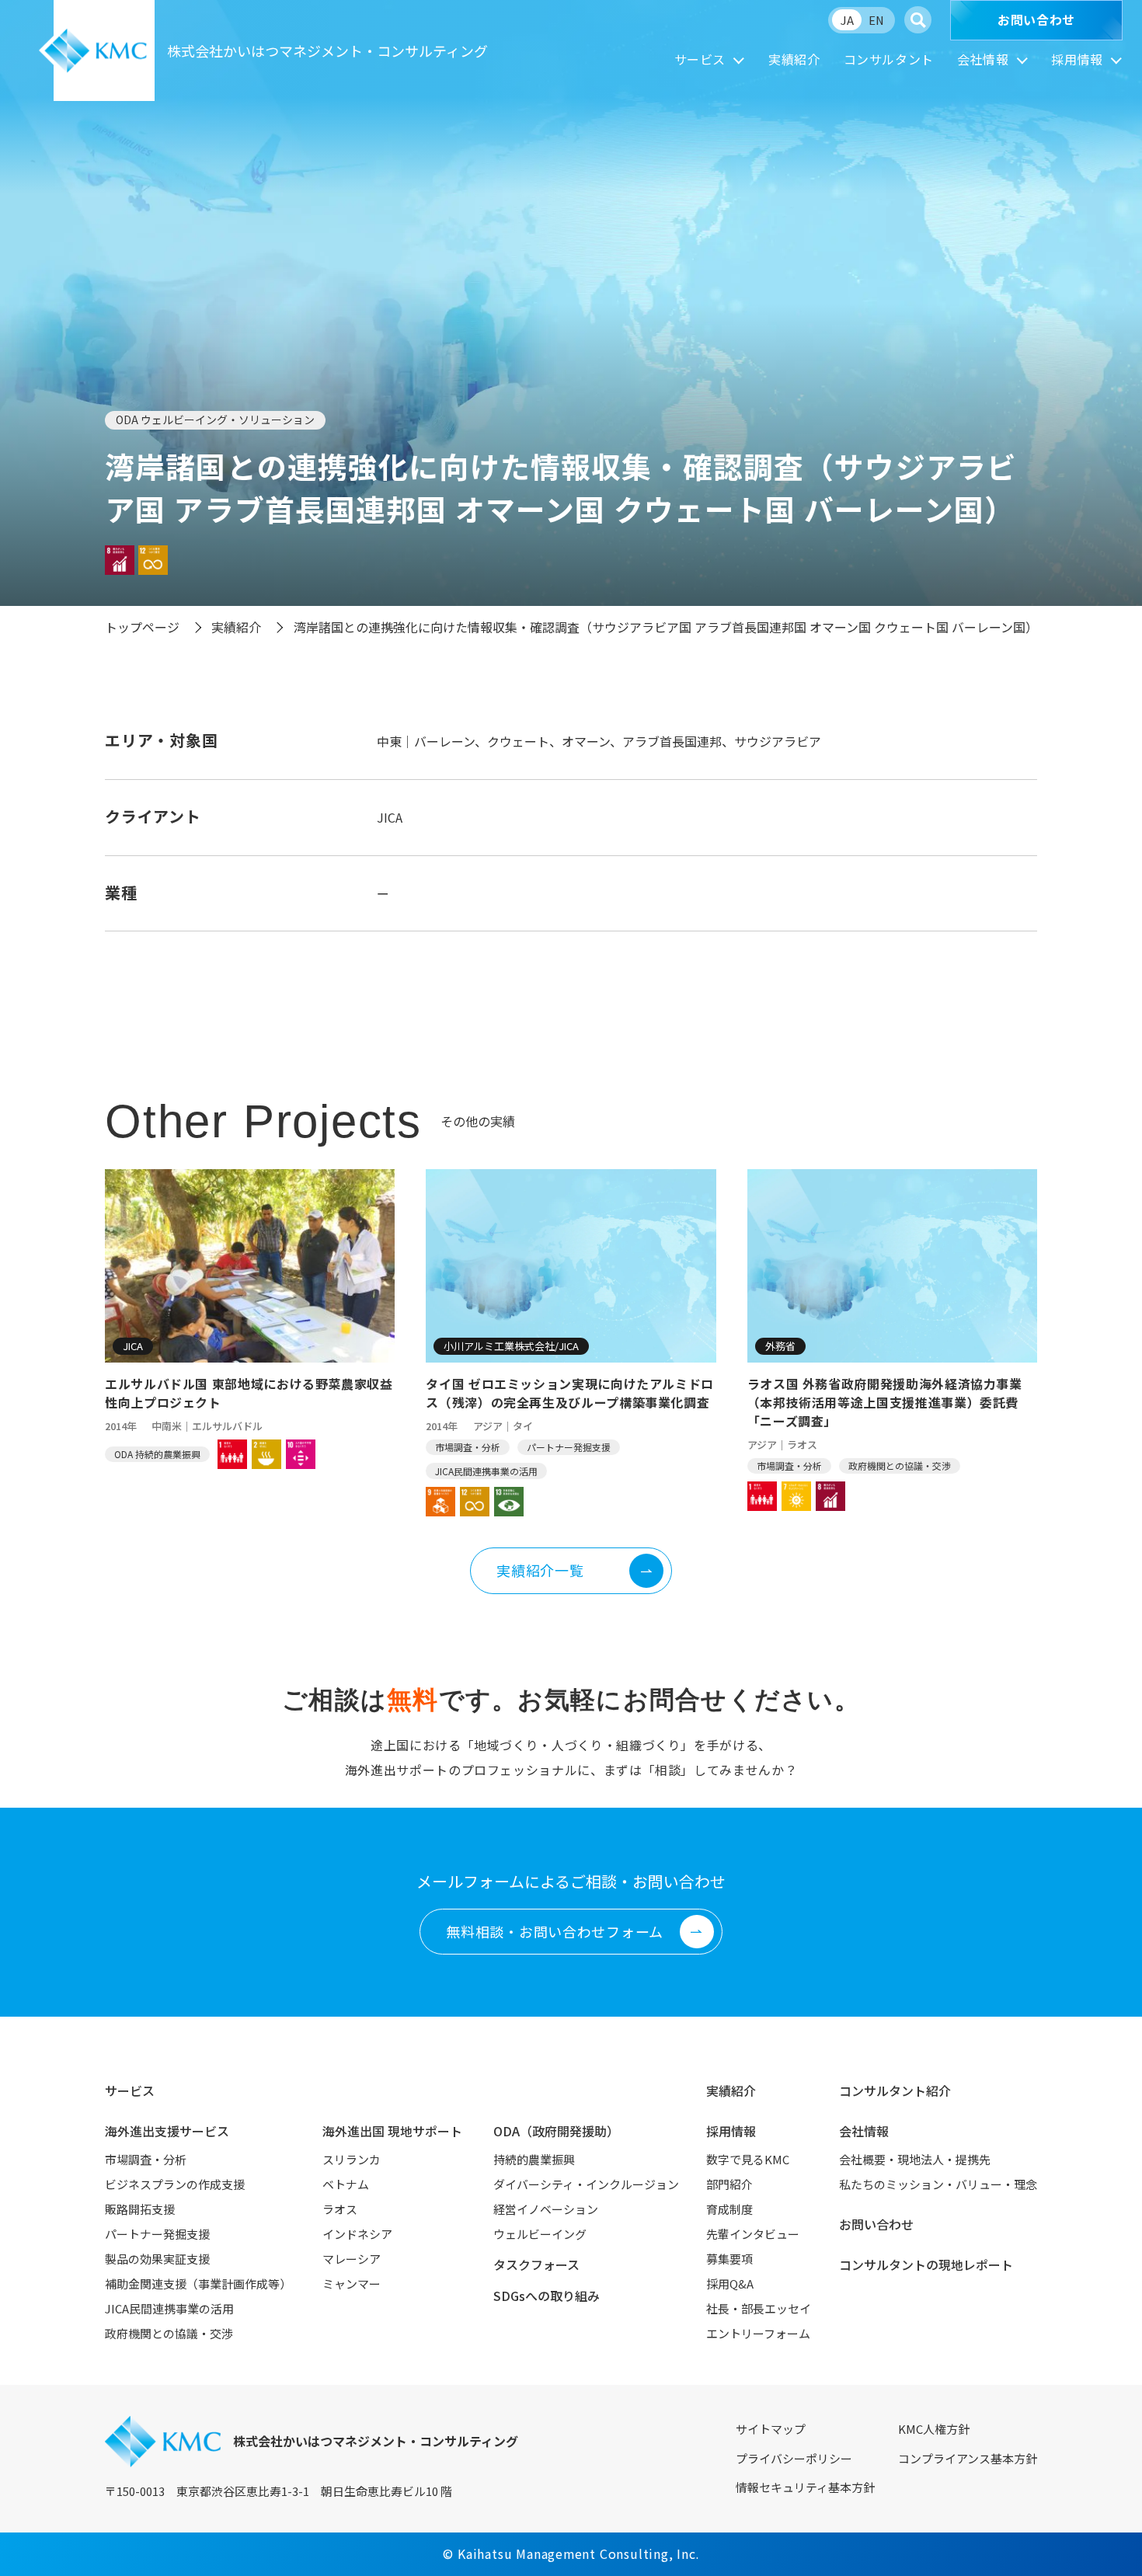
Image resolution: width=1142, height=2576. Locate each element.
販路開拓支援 (140, 2209)
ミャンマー (352, 2284)
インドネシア (357, 2234)
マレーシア (352, 2259)
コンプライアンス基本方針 (968, 2458)
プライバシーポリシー (794, 2458)
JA (847, 20)
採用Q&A (730, 2284)
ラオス (340, 2209)
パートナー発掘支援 (157, 2234)
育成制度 (729, 2209)
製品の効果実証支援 (157, 2259)
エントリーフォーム (758, 2333)
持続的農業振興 (534, 2159)
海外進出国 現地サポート (392, 2131)
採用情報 (1077, 59)
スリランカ (352, 2159)
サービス (700, 59)
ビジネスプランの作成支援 (175, 2184)
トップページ (142, 627)
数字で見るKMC (748, 2159)
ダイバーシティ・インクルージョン (586, 2184)
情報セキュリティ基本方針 (805, 2487)
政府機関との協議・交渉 (169, 2333)
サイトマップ (771, 2429)
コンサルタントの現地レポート (926, 2264)
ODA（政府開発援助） (556, 2131)
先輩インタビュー (753, 2234)
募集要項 (729, 2259)
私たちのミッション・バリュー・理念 (938, 2184)
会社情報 (983, 59)
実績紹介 (794, 59)
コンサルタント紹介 (895, 2090)
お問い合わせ (1036, 19)
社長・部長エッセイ (759, 2308)
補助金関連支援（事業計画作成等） (198, 2284)
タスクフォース (536, 2264)
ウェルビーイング (540, 2234)
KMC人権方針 (934, 2429)
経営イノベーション (546, 2209)
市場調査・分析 (146, 2159)
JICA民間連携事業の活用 (169, 2308)
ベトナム (346, 2184)
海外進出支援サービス (167, 2131)
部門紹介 (729, 2184)
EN (876, 20)
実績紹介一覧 (540, 1570)
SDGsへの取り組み (547, 2296)
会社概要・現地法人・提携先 (915, 2159)
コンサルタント (889, 59)
